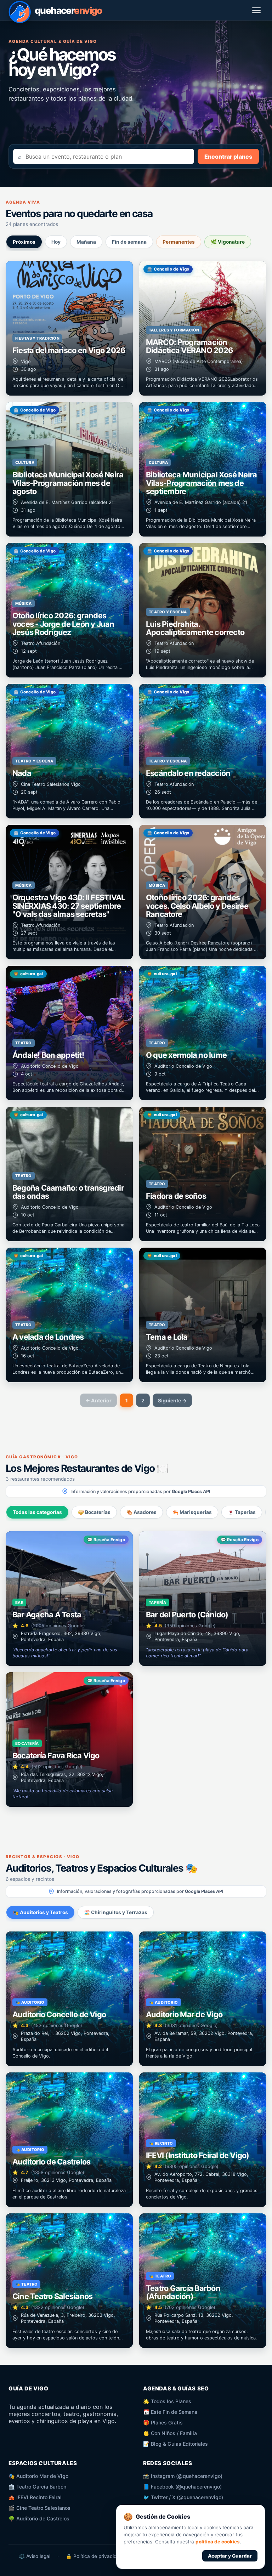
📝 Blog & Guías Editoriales (175, 2444)
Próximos (24, 242)
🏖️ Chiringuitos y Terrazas (116, 1912)
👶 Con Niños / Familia (170, 2433)
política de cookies (218, 2542)
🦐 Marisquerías (192, 1512)
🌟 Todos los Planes (167, 2401)
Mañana (86, 242)
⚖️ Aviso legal (35, 2556)
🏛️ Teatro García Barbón (37, 2487)
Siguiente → (172, 1400)
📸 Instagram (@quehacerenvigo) (183, 2476)
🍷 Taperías (242, 1512)
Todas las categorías (37, 1512)
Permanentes (179, 242)
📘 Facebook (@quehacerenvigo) (182, 2487)
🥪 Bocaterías (94, 1512)
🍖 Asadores (141, 1512)
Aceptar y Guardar (230, 2556)
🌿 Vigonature (228, 242)
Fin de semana (129, 242)
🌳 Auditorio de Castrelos (39, 2518)
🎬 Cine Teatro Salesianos (39, 2508)
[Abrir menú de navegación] (257, 10)
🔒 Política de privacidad (94, 2556)
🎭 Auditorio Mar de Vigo (38, 2476)
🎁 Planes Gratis (163, 2422)
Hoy (56, 242)
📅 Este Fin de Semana (170, 2412)
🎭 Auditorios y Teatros (40, 1912)
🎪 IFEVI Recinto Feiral (35, 2497)
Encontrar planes (228, 157)
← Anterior (98, 1400)
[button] (69, 328)
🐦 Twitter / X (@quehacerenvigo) (183, 2497)
